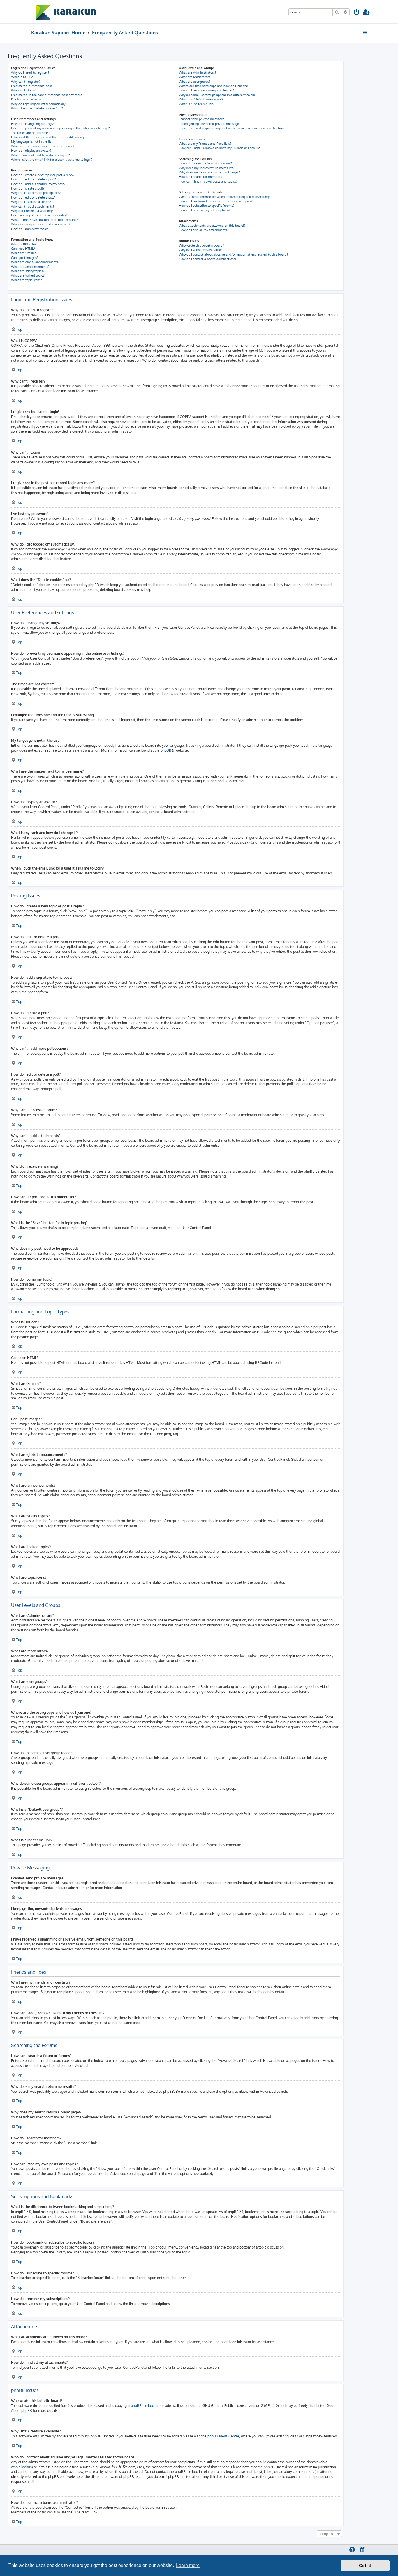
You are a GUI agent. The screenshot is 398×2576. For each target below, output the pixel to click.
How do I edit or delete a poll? (33, 197)
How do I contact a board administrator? (208, 259)
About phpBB (22, 2411)
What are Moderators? (195, 77)
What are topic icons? (27, 280)
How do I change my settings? (33, 124)
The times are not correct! (30, 133)
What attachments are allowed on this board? (212, 226)
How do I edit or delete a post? (34, 179)
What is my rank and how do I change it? (40, 155)
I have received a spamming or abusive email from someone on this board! (233, 128)
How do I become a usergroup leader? (206, 90)
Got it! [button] (365, 2566)
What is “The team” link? (197, 104)
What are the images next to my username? (43, 146)
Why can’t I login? (24, 90)
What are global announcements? (35, 262)
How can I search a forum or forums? (205, 163)
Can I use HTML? (23, 249)
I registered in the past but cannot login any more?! (48, 95)
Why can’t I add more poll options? (36, 193)
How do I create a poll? (28, 188)
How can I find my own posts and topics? (208, 181)
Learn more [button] (188, 2565)
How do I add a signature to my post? (38, 184)
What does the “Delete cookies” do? (37, 108)
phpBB (166, 750)
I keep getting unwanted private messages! (210, 124)
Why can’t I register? (26, 82)
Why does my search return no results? (207, 168)
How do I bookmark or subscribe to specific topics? (216, 201)
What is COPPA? (23, 77)
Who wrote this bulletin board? (201, 245)
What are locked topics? (28, 275)
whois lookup (21, 2467)
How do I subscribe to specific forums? (207, 206)
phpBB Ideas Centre (223, 2436)
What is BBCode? (24, 244)
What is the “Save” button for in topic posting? (44, 220)
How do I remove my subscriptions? (205, 210)
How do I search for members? (201, 177)
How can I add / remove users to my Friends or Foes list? (220, 148)
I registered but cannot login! (32, 86)
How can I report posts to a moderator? (39, 215)
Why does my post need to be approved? (41, 224)
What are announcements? (30, 267)
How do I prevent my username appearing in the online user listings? (60, 128)
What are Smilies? (24, 253)
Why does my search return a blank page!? (209, 172)
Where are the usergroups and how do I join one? (214, 86)
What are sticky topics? (28, 271)
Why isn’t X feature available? (201, 250)
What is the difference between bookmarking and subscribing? (224, 197)
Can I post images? (25, 258)
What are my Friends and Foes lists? (205, 144)
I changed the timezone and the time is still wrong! (48, 137)
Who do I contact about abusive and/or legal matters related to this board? (234, 254)
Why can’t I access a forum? (31, 202)
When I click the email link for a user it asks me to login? (52, 160)
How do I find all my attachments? (204, 230)
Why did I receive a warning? (32, 211)
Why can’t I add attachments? (33, 206)
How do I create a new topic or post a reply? (43, 175)
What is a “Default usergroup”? (201, 99)
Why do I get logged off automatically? (39, 104)
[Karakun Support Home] (66, 12)
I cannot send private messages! (202, 119)
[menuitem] (357, 13)
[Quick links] (365, 33)
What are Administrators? (198, 72)
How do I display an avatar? (31, 151)
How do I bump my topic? (30, 229)
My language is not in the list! (32, 141)
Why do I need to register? (30, 72)
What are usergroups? (195, 82)
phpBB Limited (142, 2406)
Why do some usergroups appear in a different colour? (218, 95)
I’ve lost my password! (27, 99)
